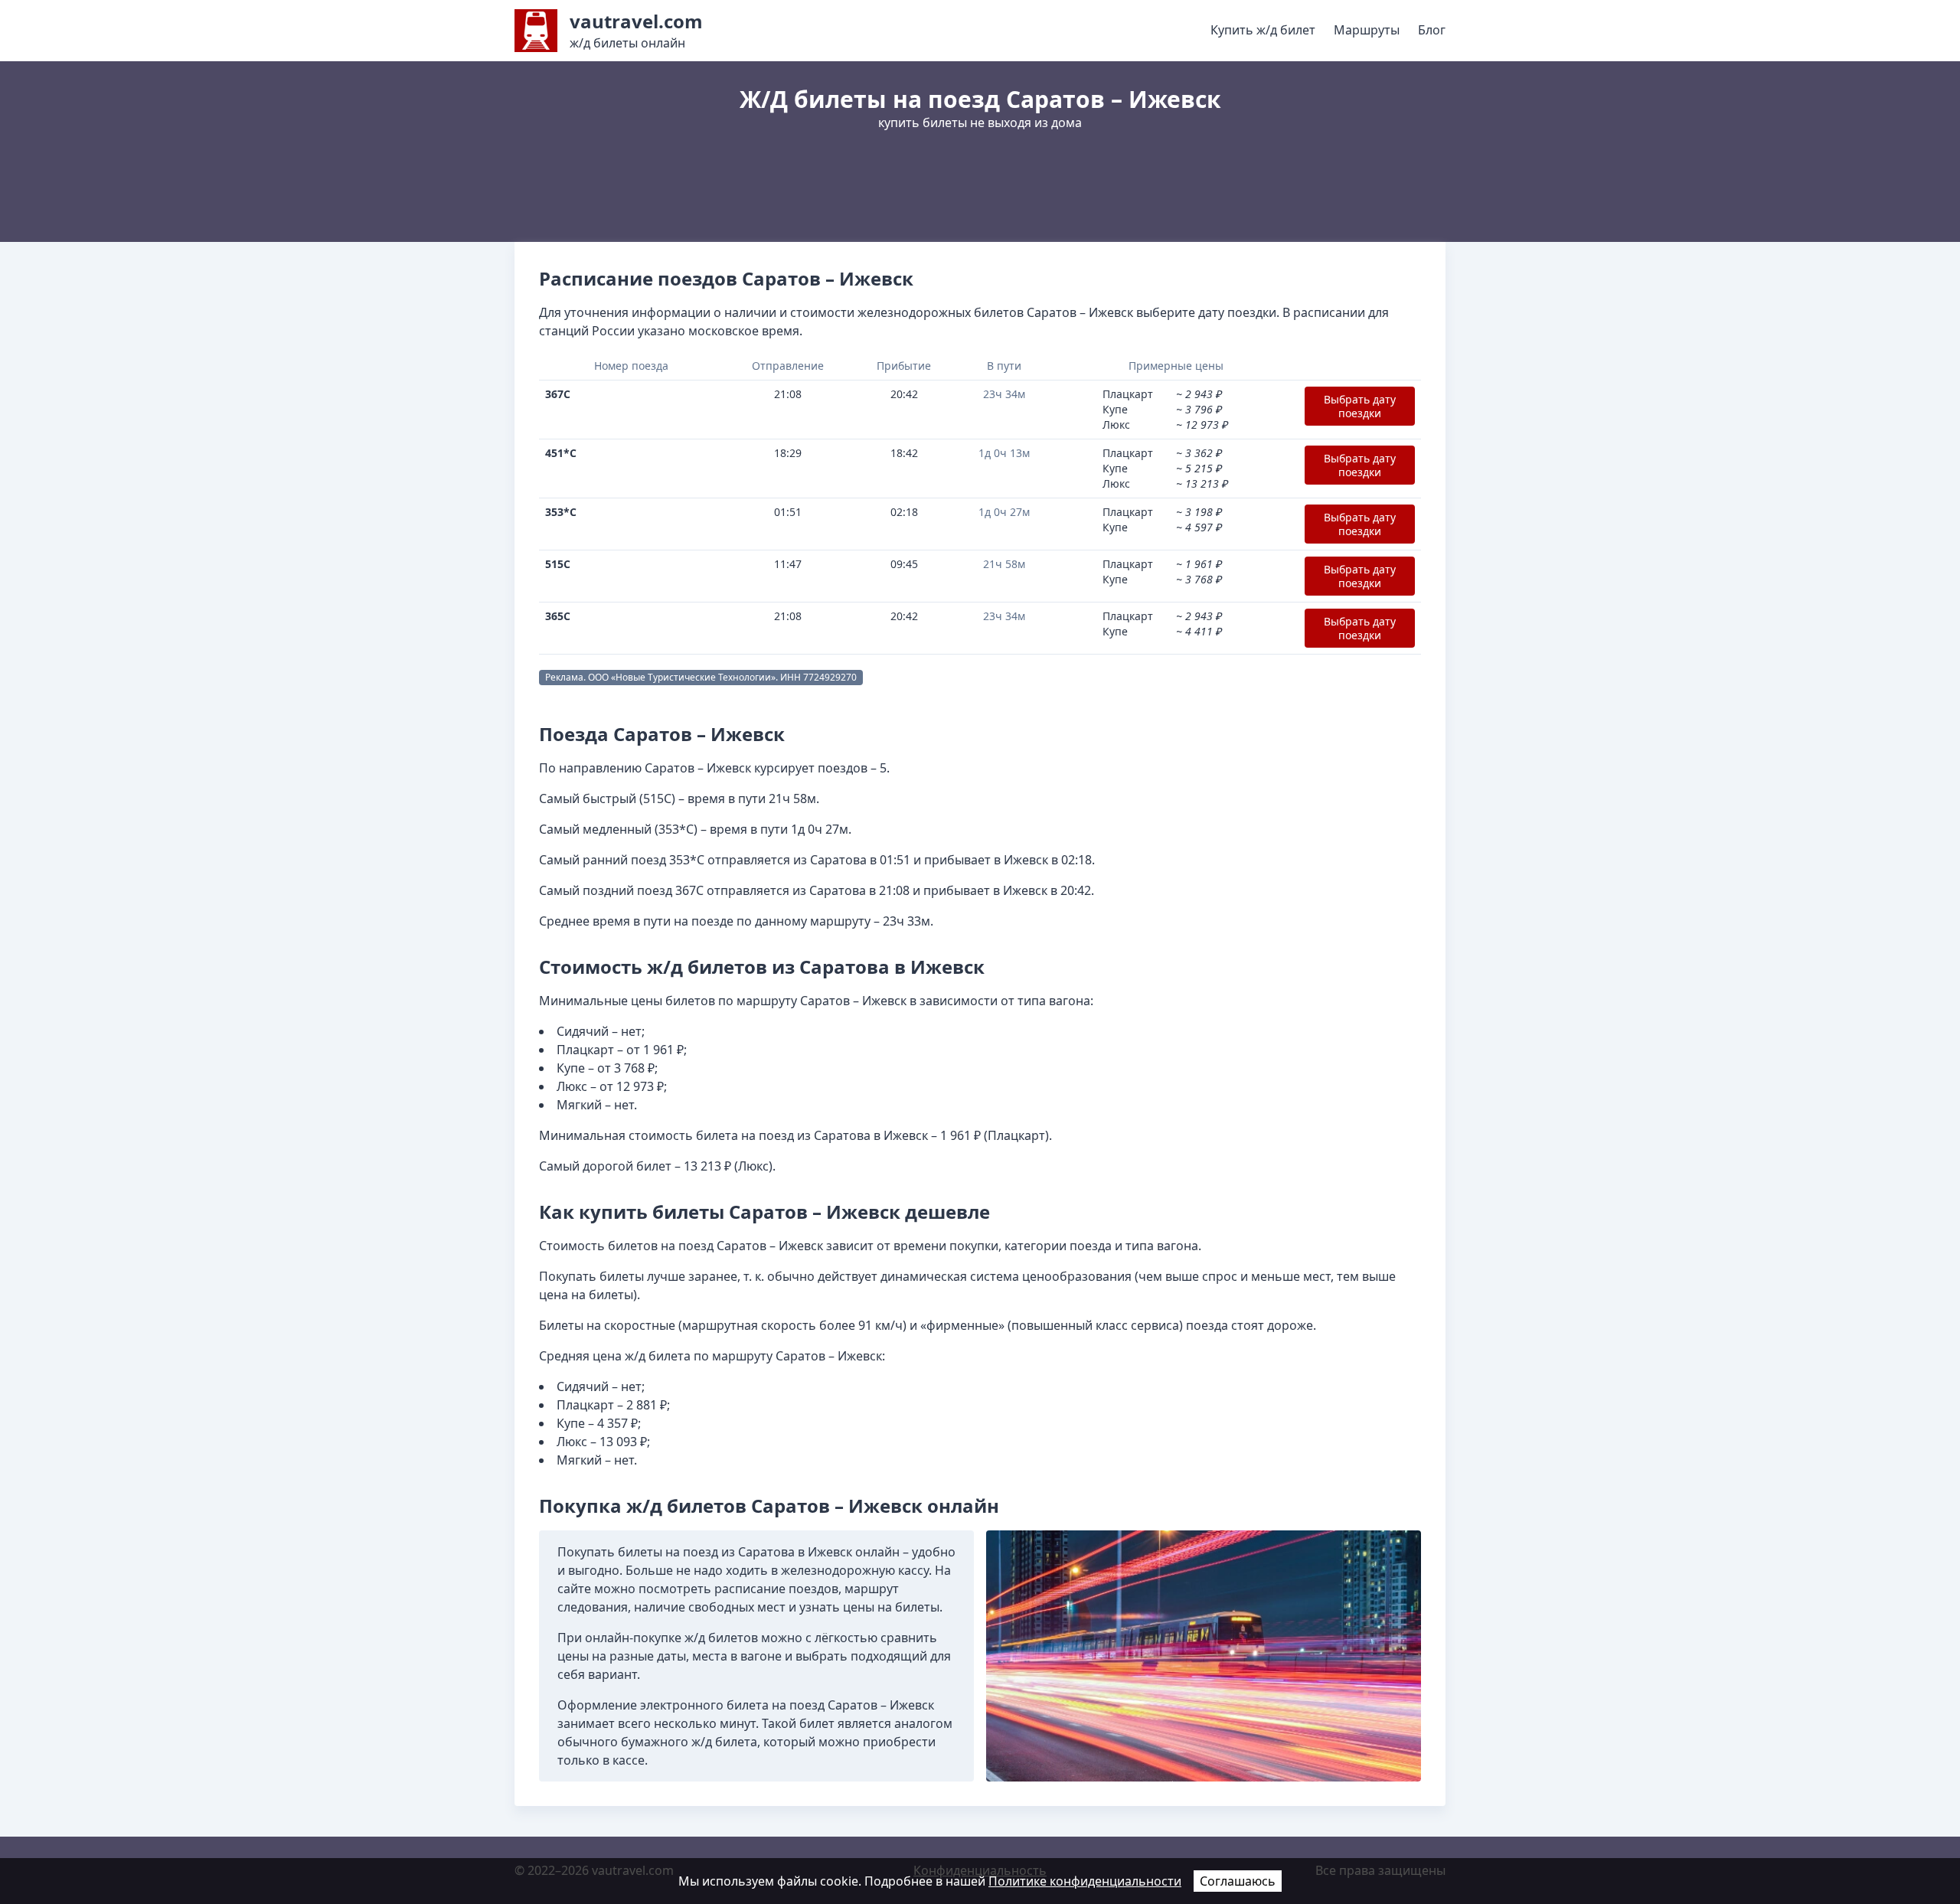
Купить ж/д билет (1263, 30)
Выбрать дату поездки (1360, 406)
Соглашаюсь (1238, 1881)
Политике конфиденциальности (1085, 1881)
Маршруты (1367, 30)
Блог (1432, 30)
